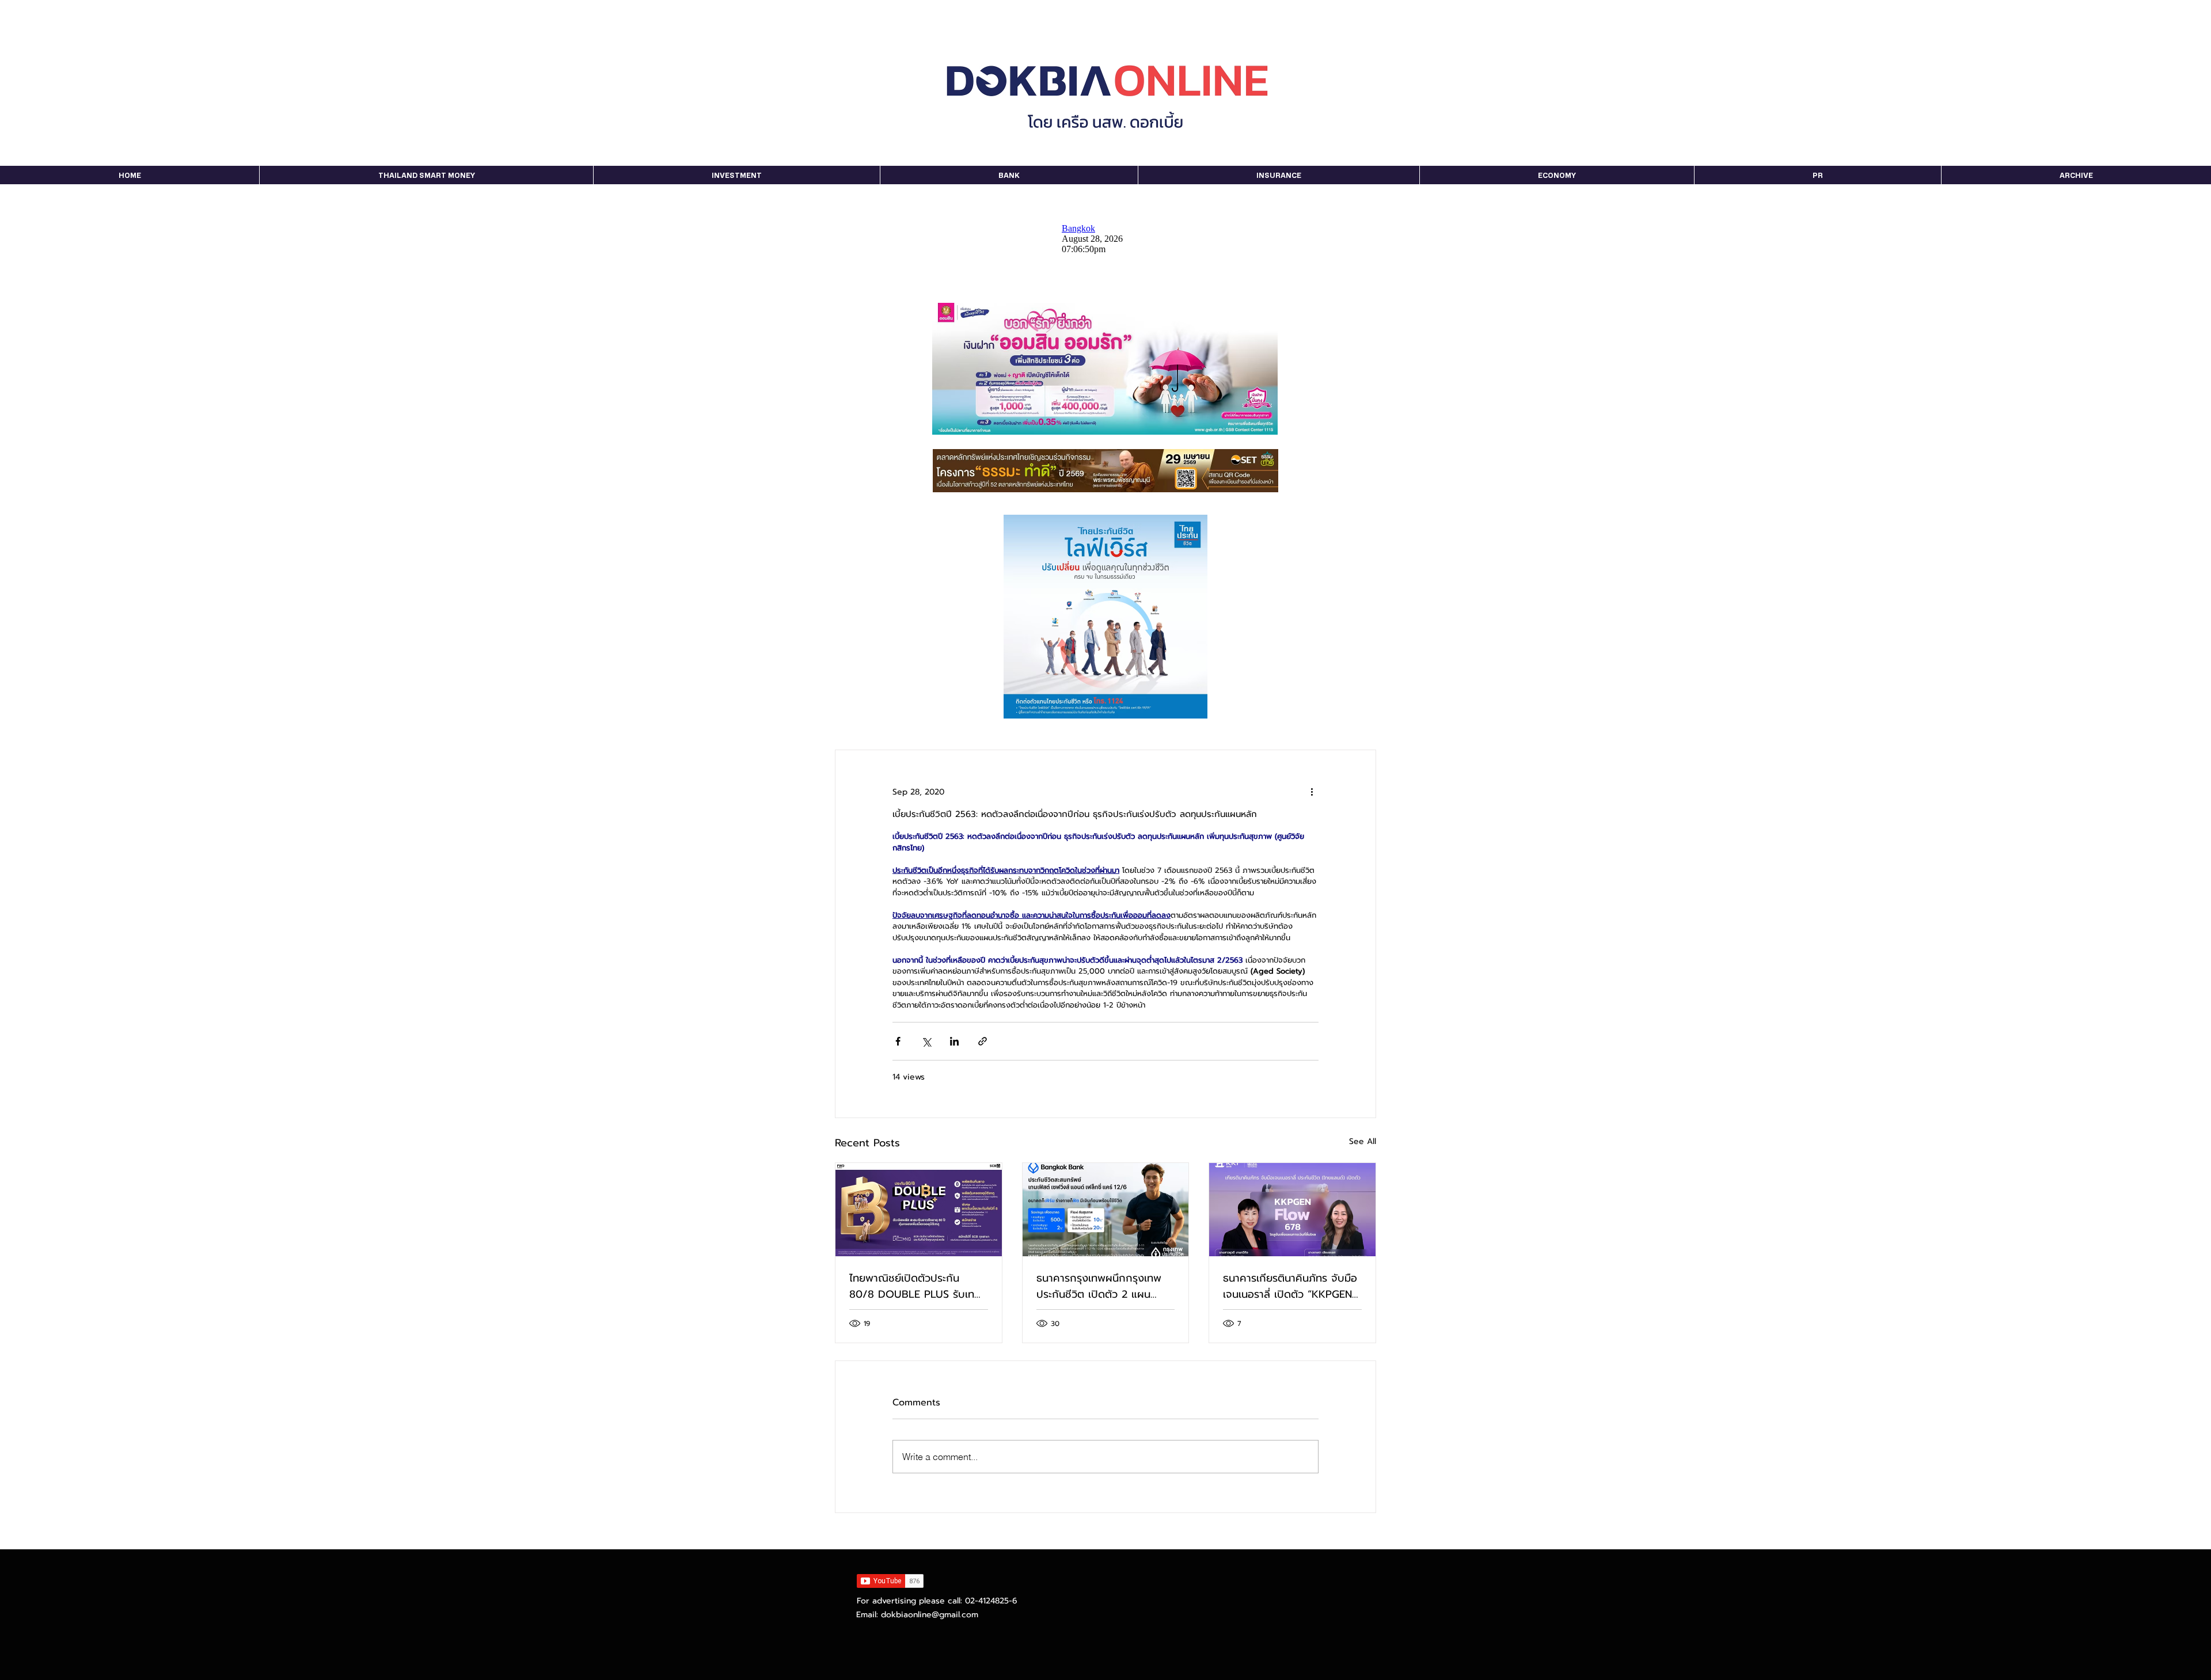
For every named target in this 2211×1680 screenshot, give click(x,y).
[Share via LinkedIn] (954, 1041)
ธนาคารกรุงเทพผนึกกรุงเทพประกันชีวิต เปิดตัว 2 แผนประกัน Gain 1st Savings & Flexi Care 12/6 (1100, 1286)
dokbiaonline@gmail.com (930, 1615)
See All (1363, 1141)
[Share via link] (983, 1041)
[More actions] (1312, 792)
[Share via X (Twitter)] (926, 1041)
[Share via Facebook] (898, 1041)
